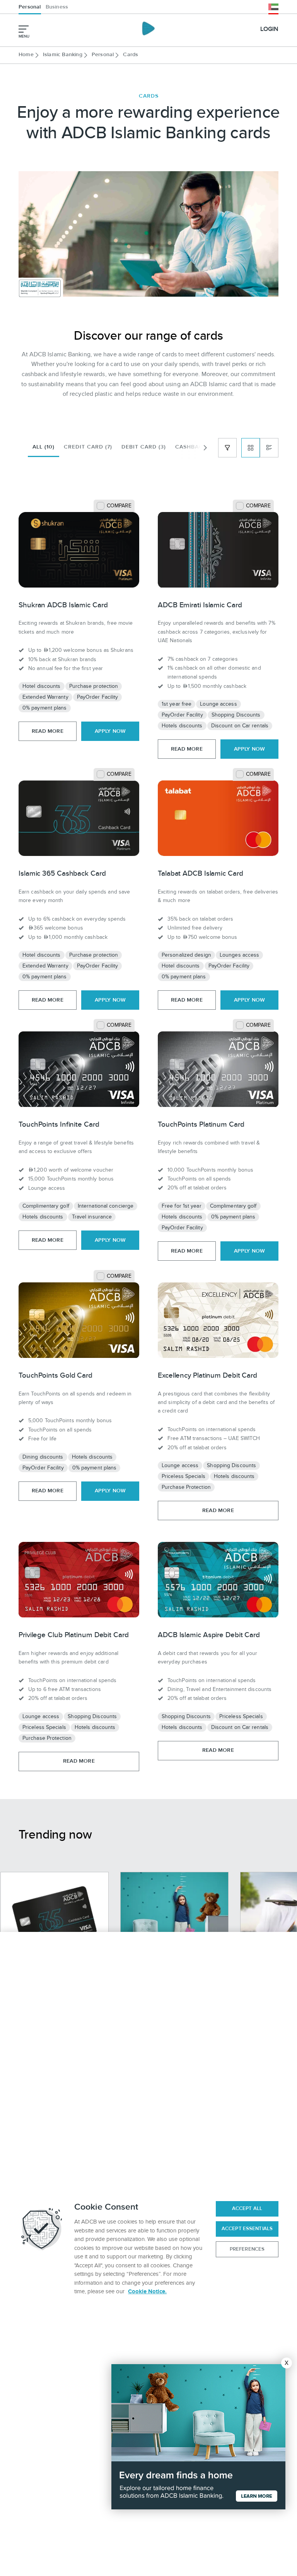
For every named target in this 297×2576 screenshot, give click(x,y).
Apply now (110, 731)
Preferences (247, 2249)
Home (26, 55)
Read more (48, 731)
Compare (119, 506)
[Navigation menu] (24, 29)
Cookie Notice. (147, 2292)
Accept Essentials (247, 2229)
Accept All (247, 2208)
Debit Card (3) (144, 447)
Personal (30, 7)
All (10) (44, 447)
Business (57, 7)
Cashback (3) (196, 447)
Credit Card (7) (88, 447)
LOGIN (269, 29)
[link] (79, 551)
